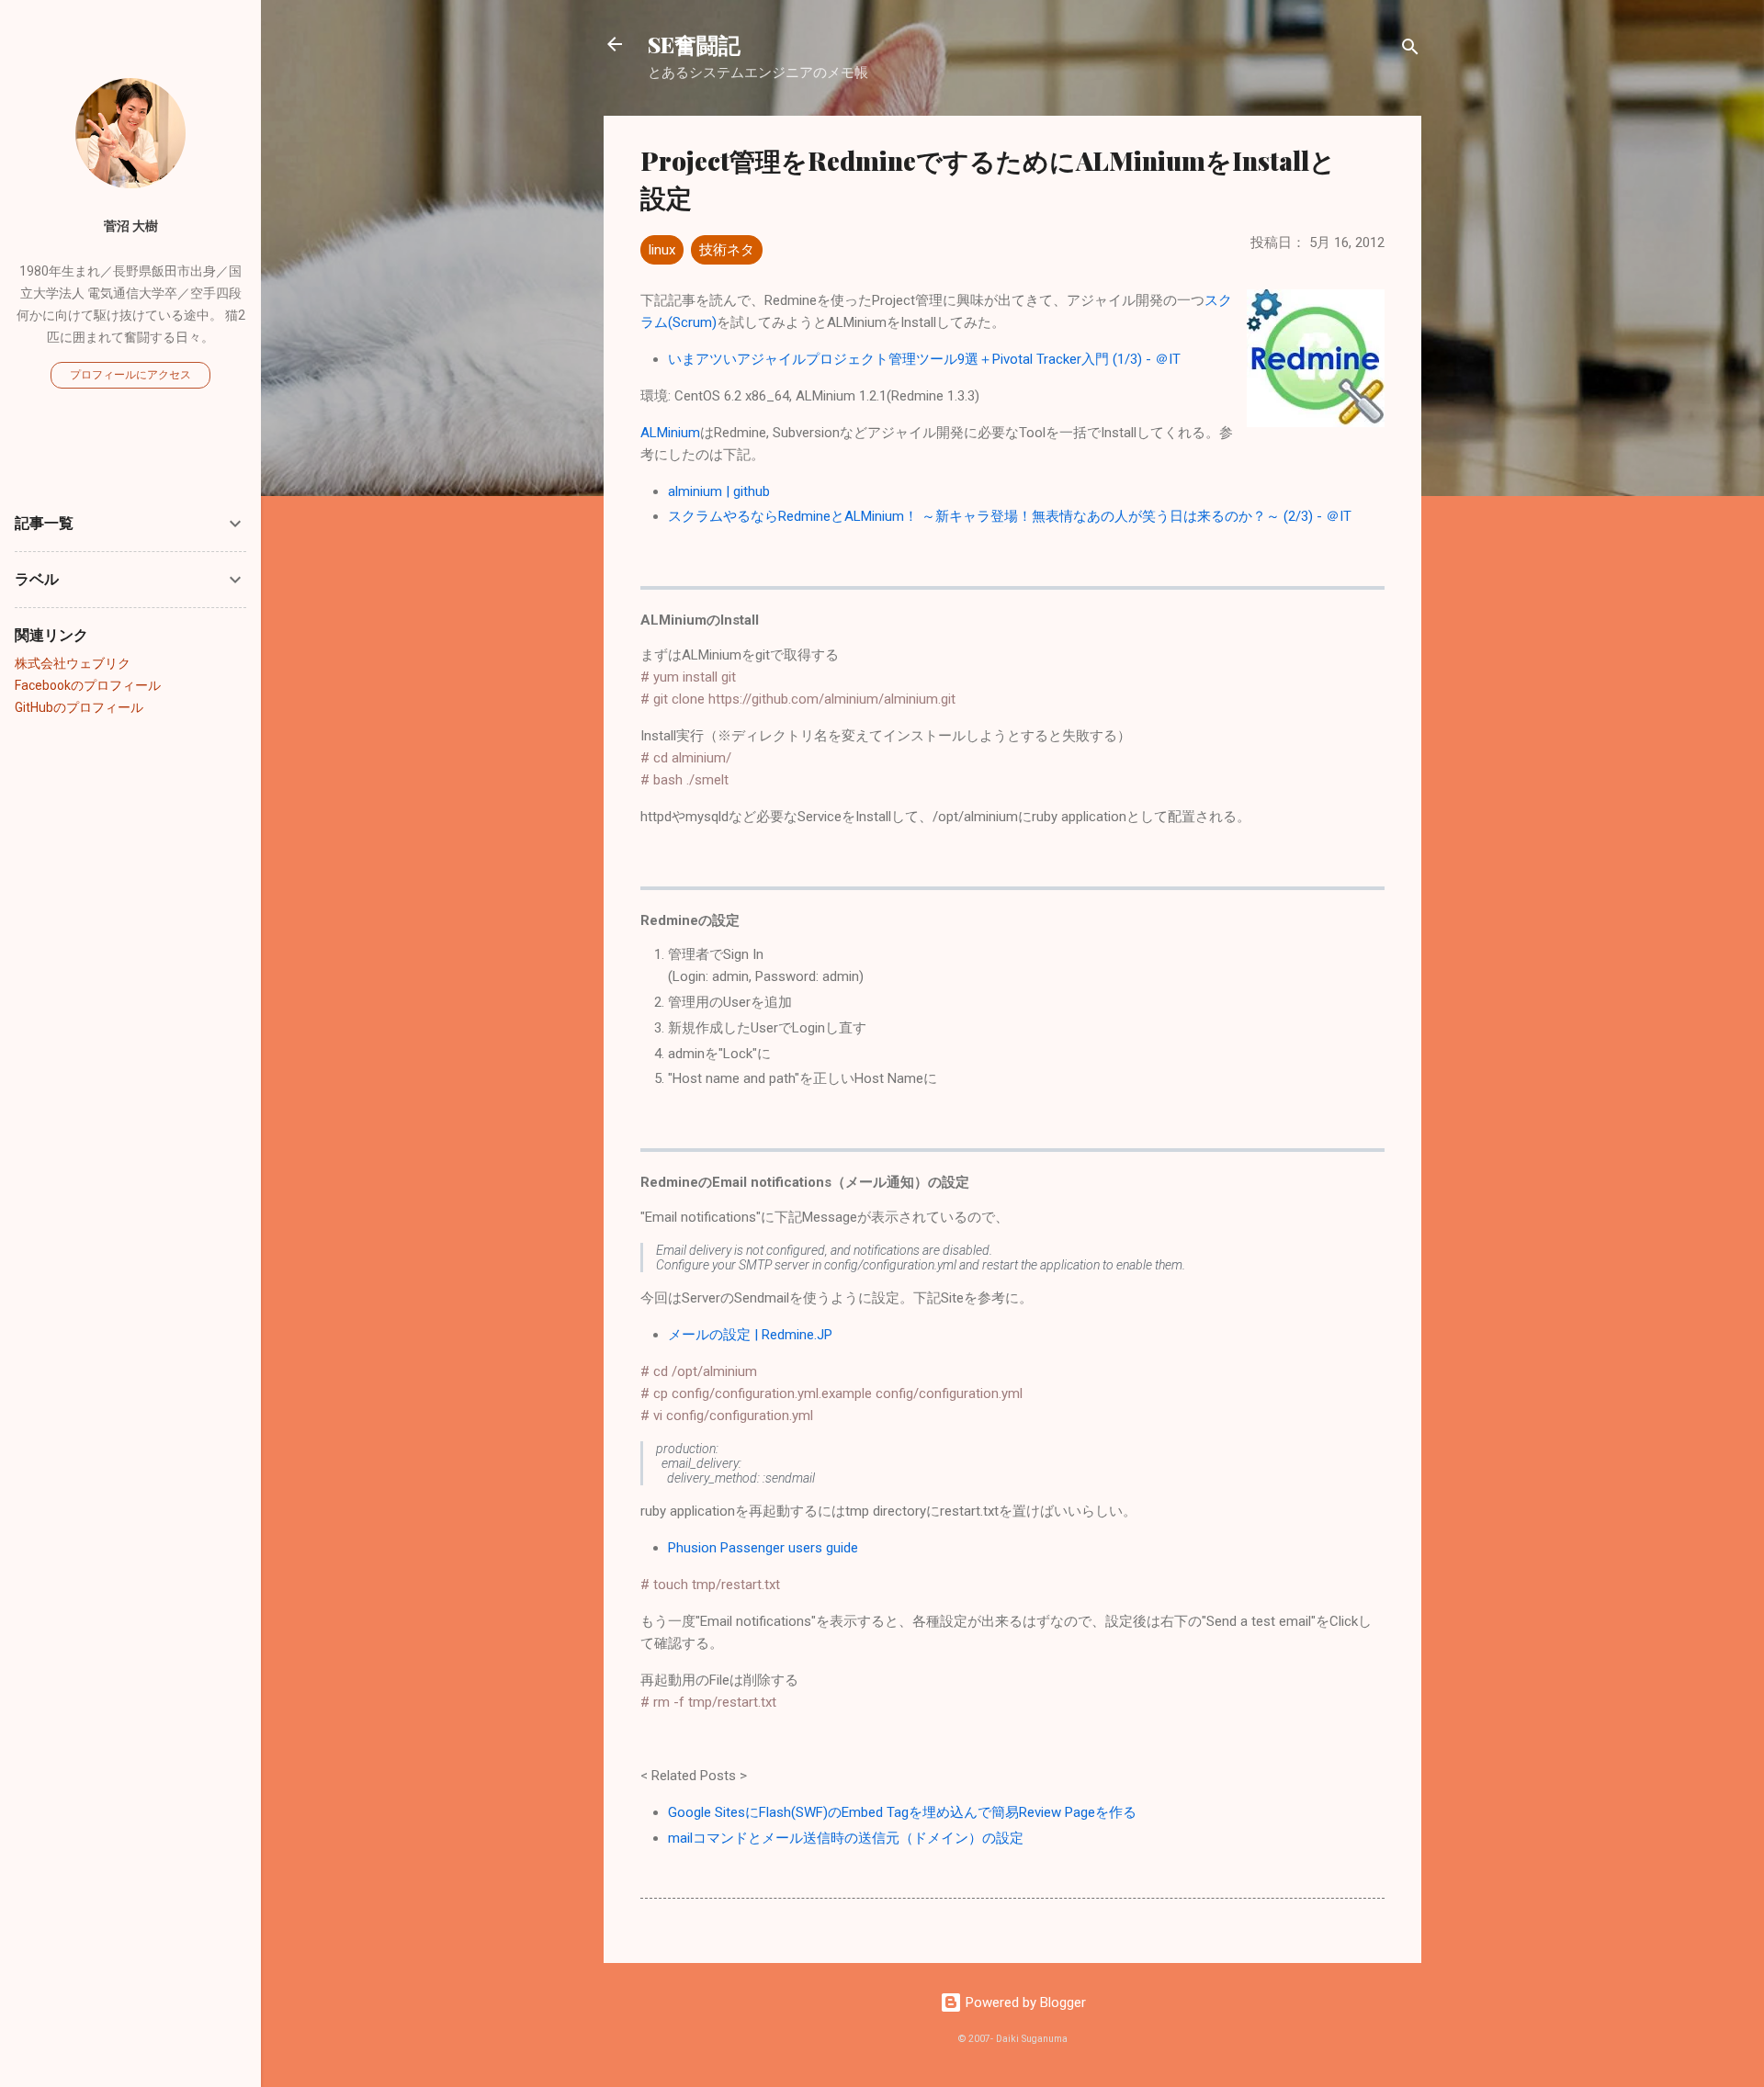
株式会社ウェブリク (73, 663)
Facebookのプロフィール (88, 685)
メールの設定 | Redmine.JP (750, 1335)
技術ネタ (727, 250)
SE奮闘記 (694, 44)
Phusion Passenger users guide (763, 1548)
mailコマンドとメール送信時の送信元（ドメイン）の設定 (846, 1838)
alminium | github (719, 491)
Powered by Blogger (1024, 2002)
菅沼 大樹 (131, 226)
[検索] (1410, 50)
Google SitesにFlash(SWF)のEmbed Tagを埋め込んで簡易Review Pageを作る (902, 1812)
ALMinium (670, 433)
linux (662, 250)
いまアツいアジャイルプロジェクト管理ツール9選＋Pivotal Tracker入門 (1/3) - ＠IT (924, 359)
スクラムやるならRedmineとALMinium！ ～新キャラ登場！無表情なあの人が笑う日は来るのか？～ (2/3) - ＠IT (1010, 516)
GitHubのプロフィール (79, 707)
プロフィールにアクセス (130, 375)
